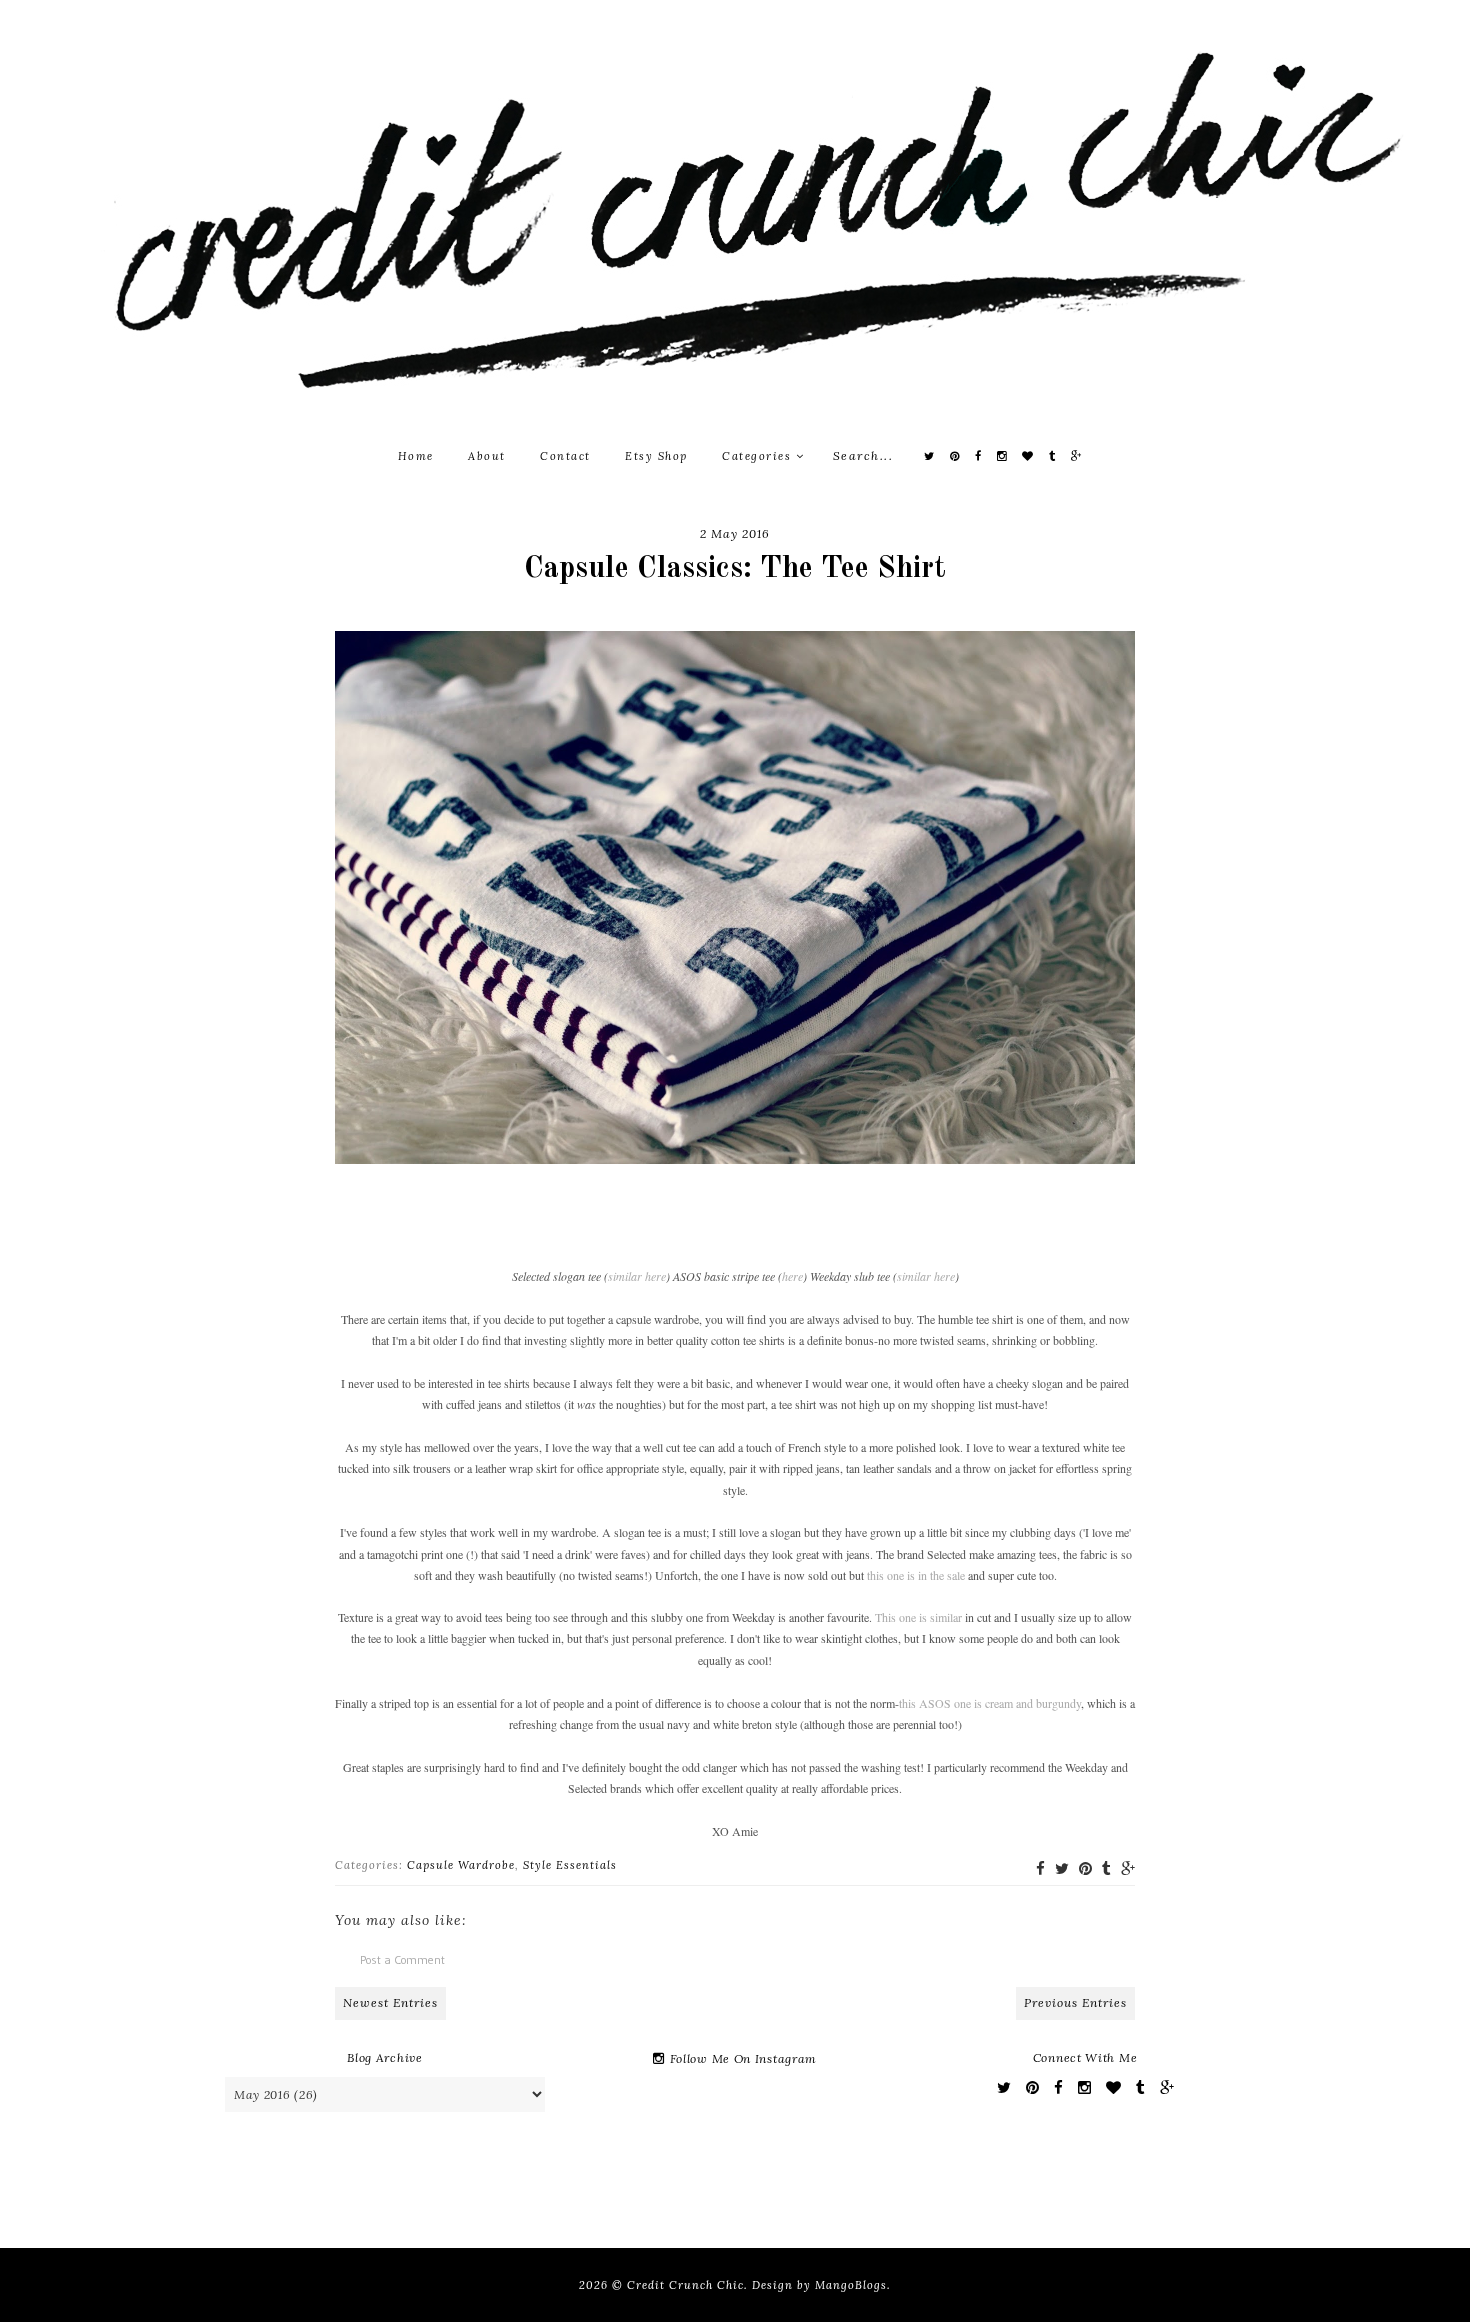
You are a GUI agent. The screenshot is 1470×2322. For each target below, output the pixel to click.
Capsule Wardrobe (461, 1865)
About (487, 456)
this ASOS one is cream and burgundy (990, 1703)
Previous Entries (1075, 2002)
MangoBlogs (851, 2285)
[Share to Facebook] (1040, 1868)
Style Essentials (570, 1865)
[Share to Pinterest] (1085, 1868)
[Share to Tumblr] (1106, 1868)
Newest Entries (390, 2002)
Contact (565, 456)
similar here (637, 1276)
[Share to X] (1062, 1868)
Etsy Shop (656, 456)
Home (416, 456)
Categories (759, 456)
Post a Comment (402, 1959)
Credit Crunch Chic (685, 2285)
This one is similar (918, 1617)
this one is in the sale (916, 1575)
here (792, 1276)
